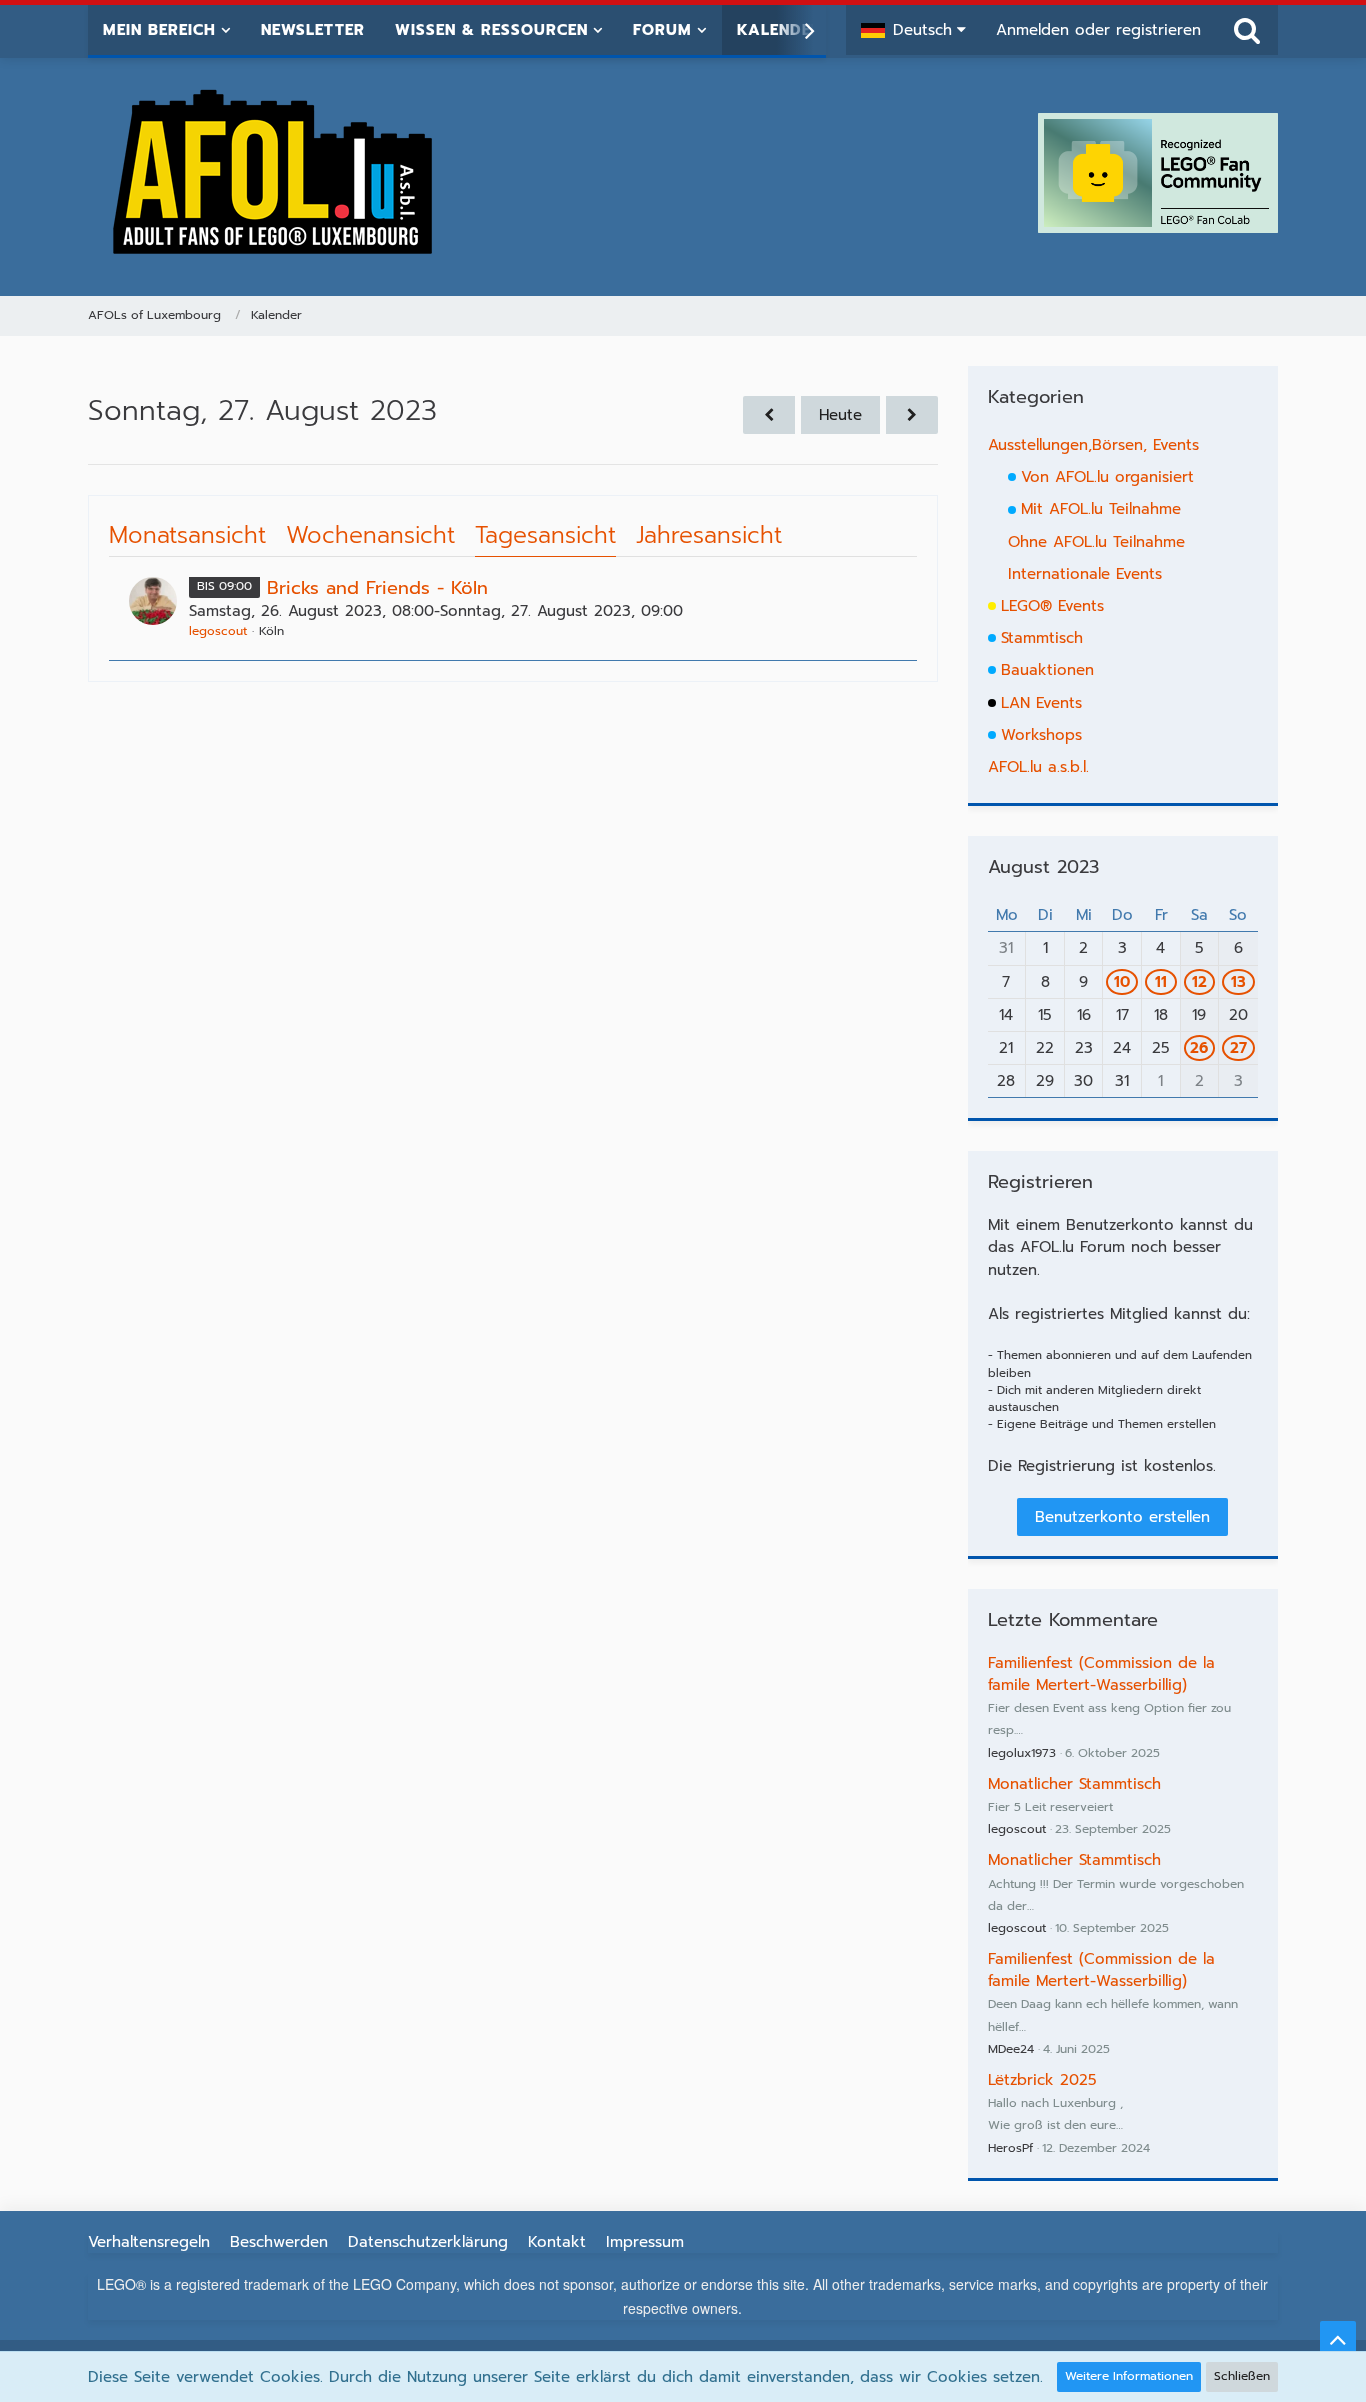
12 (1199, 982)
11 (1161, 982)
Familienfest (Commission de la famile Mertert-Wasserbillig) (1101, 1674)
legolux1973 (1022, 1753)
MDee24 (1011, 2049)
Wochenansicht (370, 535)
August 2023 (1043, 867)
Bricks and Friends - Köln (377, 588)
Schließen (1242, 2376)
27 (1238, 1048)
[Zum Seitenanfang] (1338, 2339)
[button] (913, 30)
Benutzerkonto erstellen (1122, 1517)
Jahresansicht (709, 535)
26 (1199, 1048)
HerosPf (1010, 2148)
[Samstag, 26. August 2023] (769, 415)
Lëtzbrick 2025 (1042, 2080)
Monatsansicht (187, 535)
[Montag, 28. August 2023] (912, 415)
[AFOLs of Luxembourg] (274, 173)
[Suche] (1247, 30)
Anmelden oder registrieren (1098, 30)
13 (1238, 982)
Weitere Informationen (1129, 2376)
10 (1122, 982)
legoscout (218, 631)
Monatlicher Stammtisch (1074, 1784)
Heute (840, 415)
